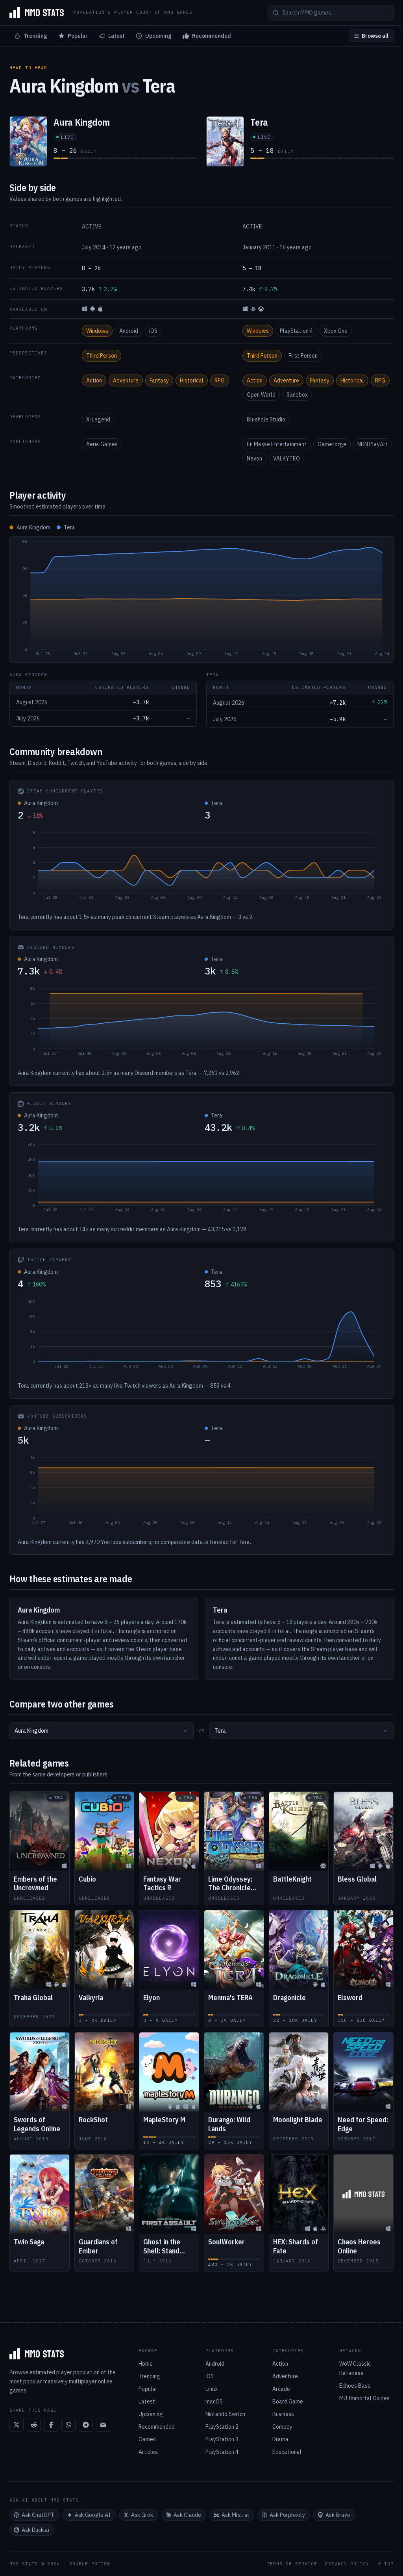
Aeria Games (102, 444)
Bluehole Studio (266, 419)
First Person (303, 356)
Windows (97, 331)
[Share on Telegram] (86, 2425)
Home (146, 2364)
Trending (35, 36)
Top (389, 2564)
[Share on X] (17, 2425)
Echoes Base (355, 2386)
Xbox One (336, 331)
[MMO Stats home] (37, 13)
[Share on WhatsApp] (68, 2425)
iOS (153, 331)
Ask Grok (142, 2515)
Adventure (126, 380)
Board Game (288, 2402)
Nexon (254, 458)
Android (129, 331)
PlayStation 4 (296, 331)
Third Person (102, 356)
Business (283, 2414)
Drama (280, 2439)
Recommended (212, 36)
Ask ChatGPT (38, 2515)
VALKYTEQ (287, 458)
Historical (192, 380)
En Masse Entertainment (277, 444)
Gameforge (332, 444)
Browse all (375, 36)
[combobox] (102, 1731)
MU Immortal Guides (364, 2398)
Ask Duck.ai (35, 2530)
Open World (261, 395)
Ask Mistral (235, 2515)
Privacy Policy (347, 2564)
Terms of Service (292, 2564)
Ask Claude (187, 2515)
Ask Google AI (93, 2515)
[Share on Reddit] (34, 2425)
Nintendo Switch (225, 2414)
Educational (287, 2452)
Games (147, 2439)
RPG (220, 380)
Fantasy (159, 380)
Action (94, 380)
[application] (201, 599)
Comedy (282, 2427)
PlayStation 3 (222, 2439)
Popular (78, 36)
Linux (212, 2389)
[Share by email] (103, 2425)
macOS (214, 2402)
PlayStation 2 (222, 2427)
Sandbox (297, 395)
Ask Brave (338, 2515)
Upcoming (158, 36)
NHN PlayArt (372, 444)
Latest (116, 36)
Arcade (281, 2389)
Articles (148, 2452)
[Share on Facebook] (51, 2425)
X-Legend (98, 419)
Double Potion (90, 2564)
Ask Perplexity (287, 2515)
